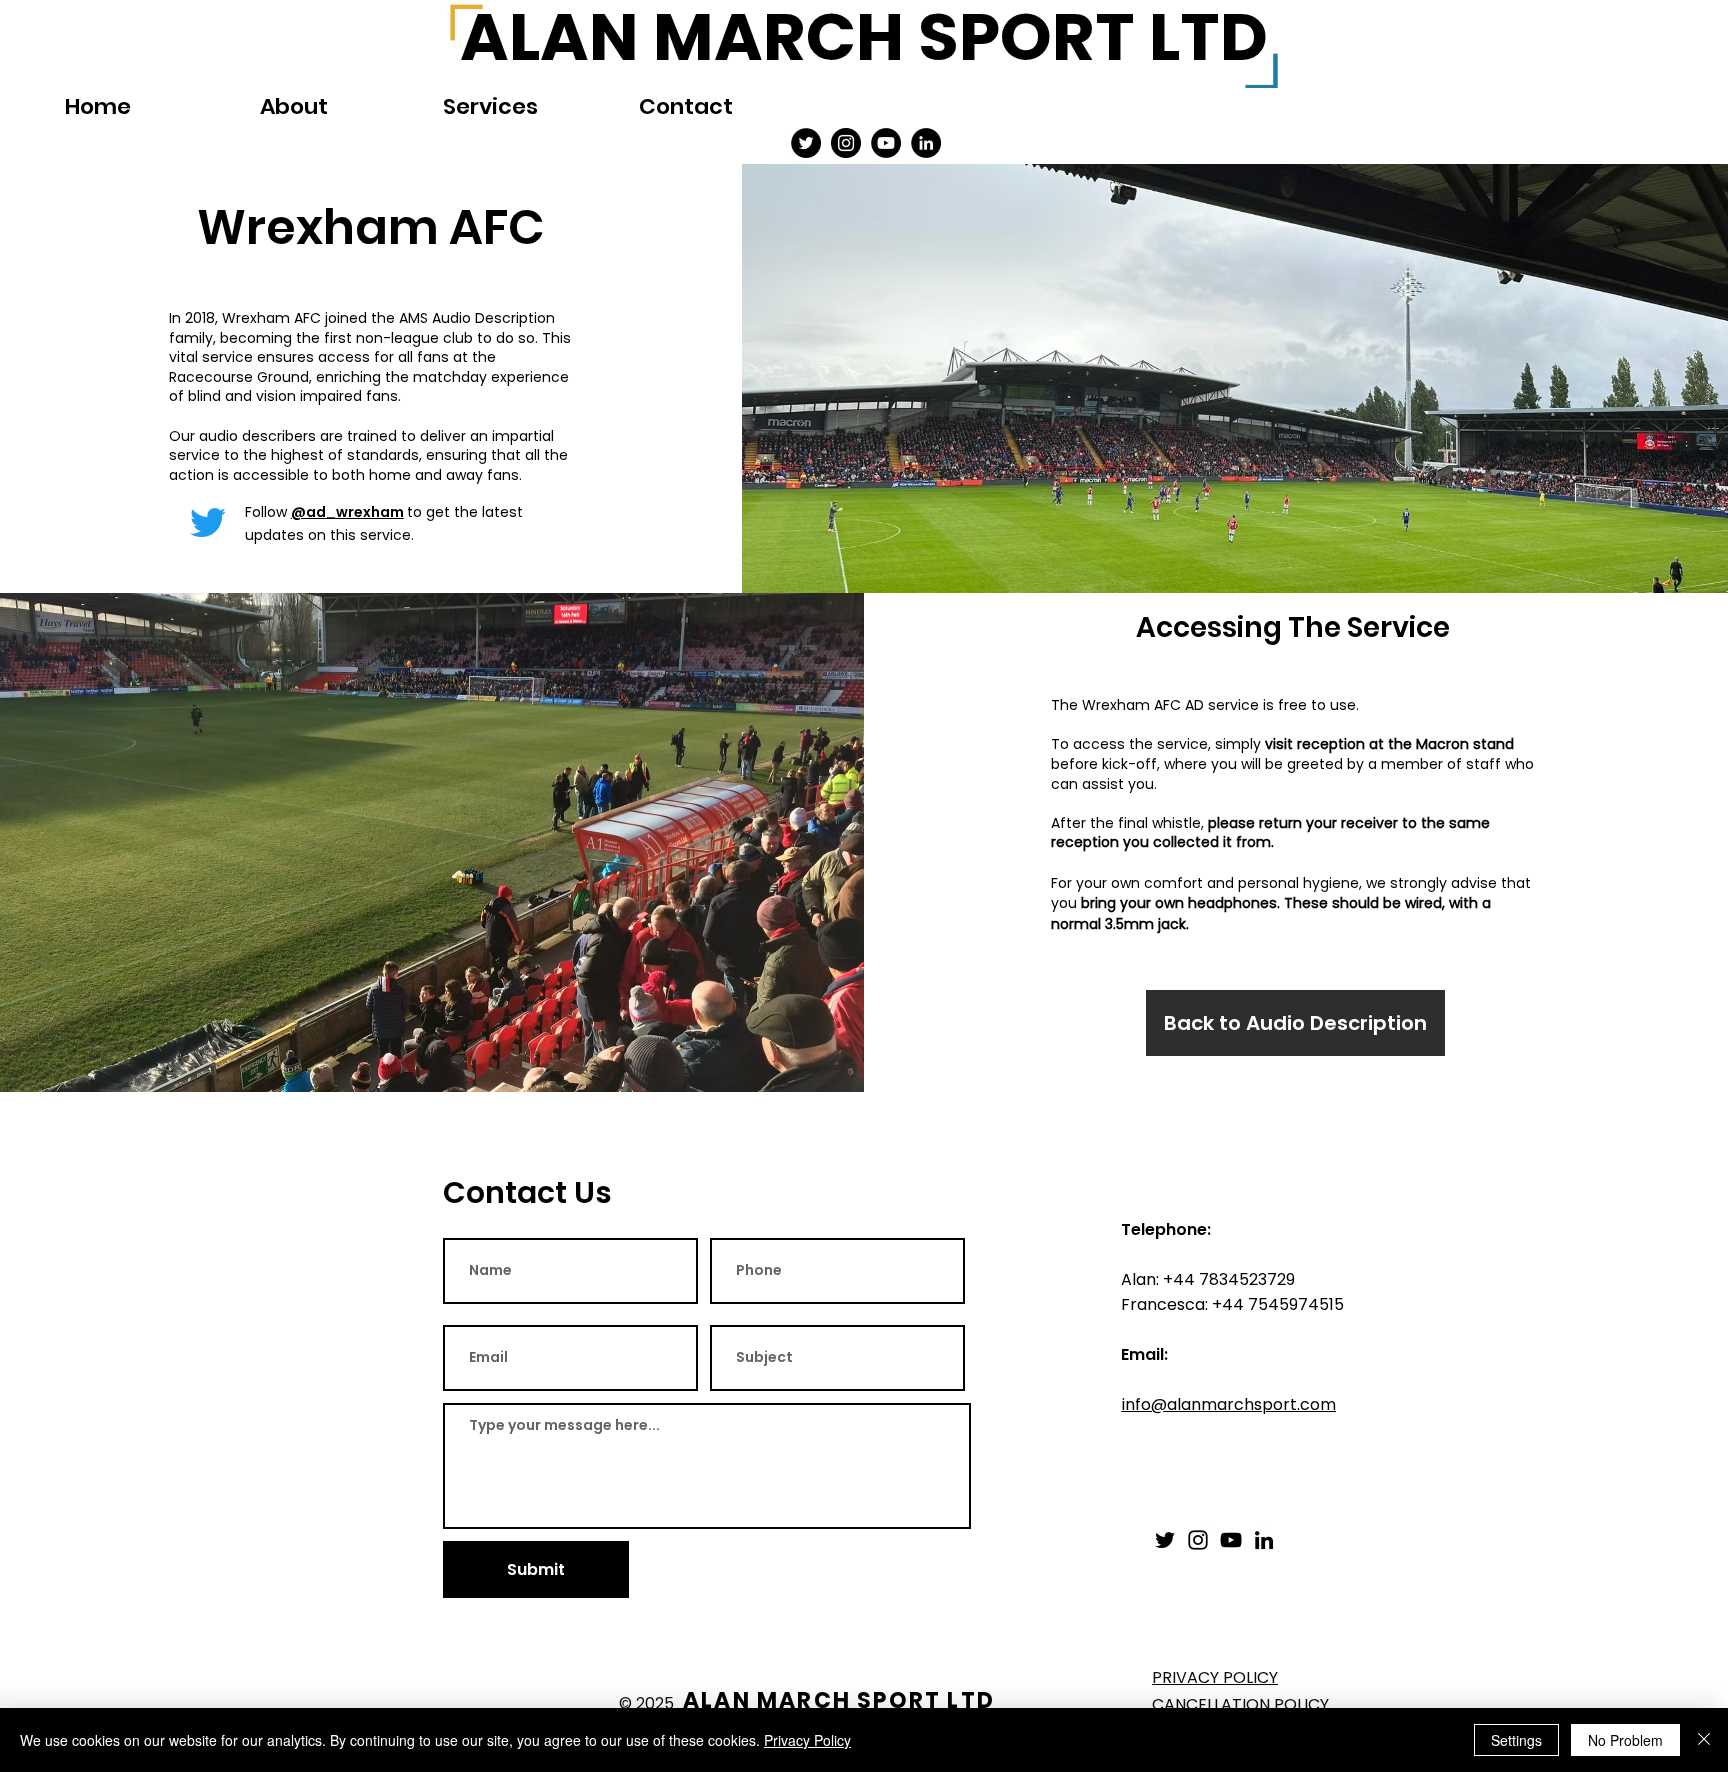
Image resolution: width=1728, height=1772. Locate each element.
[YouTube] (886, 143)
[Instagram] (846, 143)
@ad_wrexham (347, 512)
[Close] (1704, 1740)
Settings (1516, 1740)
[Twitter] (806, 143)
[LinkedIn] (926, 143)
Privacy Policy (807, 1740)
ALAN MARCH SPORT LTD (839, 1700)
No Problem (1625, 1740)
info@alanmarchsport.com (1228, 1404)
